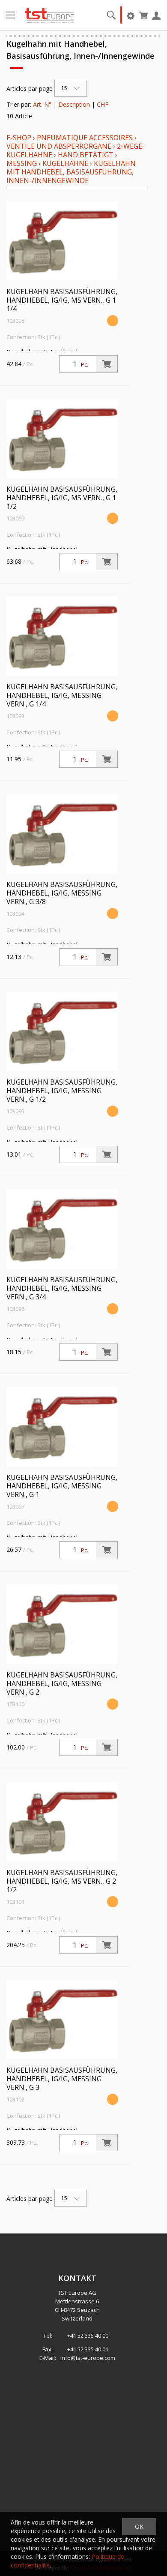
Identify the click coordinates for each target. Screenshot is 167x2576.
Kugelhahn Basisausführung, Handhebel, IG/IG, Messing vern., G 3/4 (62, 1288)
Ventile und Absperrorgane (59, 146)
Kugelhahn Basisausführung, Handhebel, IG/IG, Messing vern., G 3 (62, 2079)
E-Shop (19, 138)
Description (74, 104)
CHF (103, 104)
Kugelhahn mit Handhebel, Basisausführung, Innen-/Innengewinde (71, 172)
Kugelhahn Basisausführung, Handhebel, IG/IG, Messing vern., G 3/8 (62, 893)
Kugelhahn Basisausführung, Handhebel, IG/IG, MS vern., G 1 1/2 (62, 498)
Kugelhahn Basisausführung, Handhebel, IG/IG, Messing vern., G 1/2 (62, 1091)
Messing (22, 163)
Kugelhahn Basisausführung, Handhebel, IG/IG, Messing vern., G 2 (62, 1683)
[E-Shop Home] (49, 15)
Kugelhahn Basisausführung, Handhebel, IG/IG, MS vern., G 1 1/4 (62, 300)
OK (139, 2526)
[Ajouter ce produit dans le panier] (107, 364)
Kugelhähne (65, 163)
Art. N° (42, 104)
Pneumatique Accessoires (85, 138)
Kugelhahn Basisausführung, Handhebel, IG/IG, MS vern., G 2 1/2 (62, 1881)
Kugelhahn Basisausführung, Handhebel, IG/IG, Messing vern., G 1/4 (62, 695)
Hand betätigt (86, 155)
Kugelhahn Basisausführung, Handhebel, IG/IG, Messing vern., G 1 (62, 1486)
